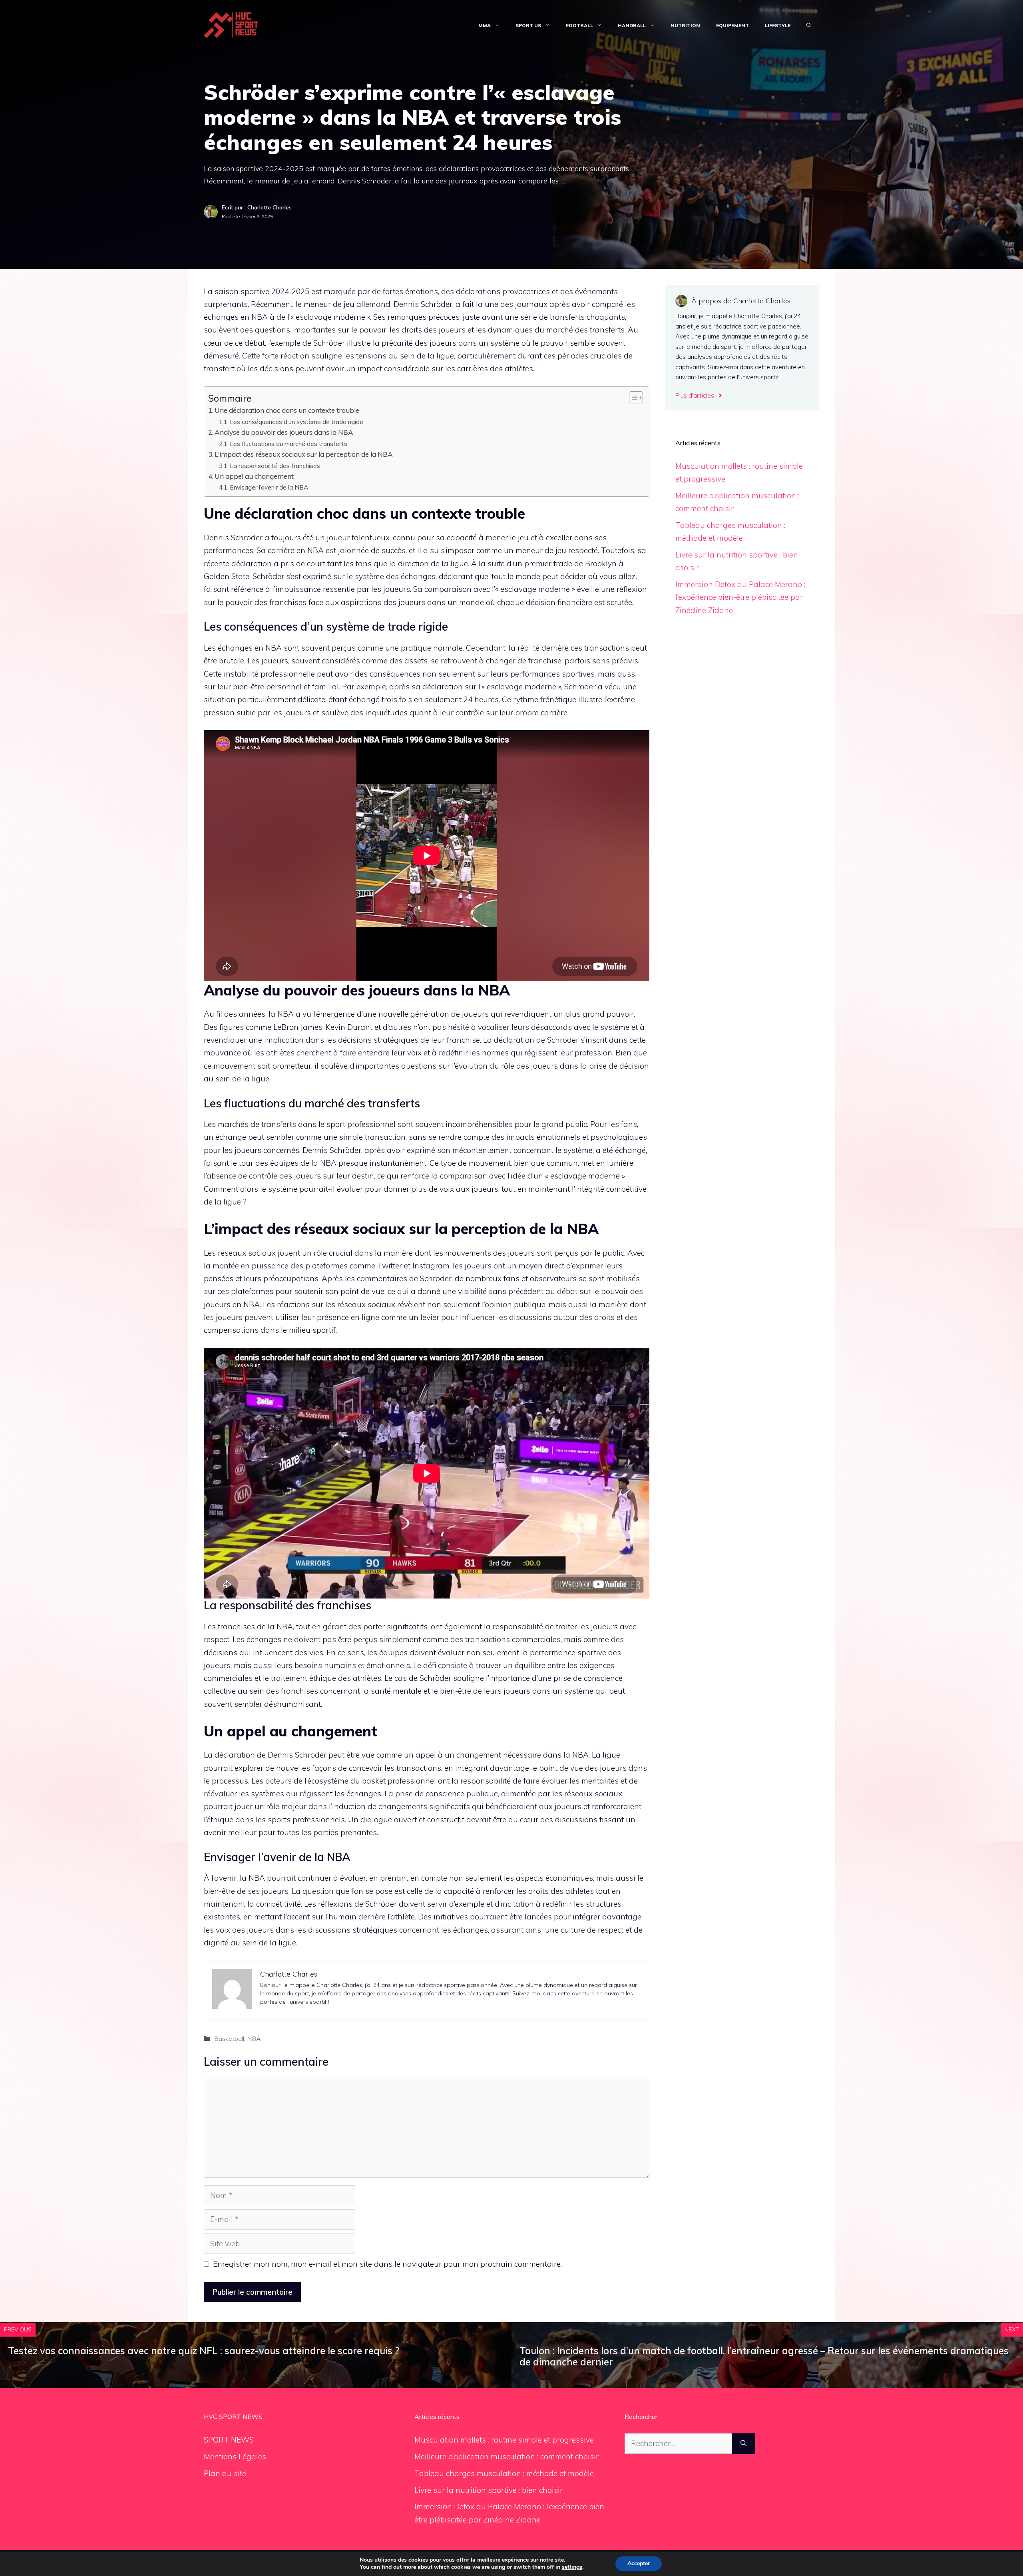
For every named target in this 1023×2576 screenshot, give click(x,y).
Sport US (528, 25)
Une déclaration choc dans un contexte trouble (287, 410)
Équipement (732, 25)
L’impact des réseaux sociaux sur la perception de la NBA (304, 454)
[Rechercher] (743, 2444)
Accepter (639, 2563)
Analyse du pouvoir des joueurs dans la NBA (284, 432)
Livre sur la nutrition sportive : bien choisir (489, 2490)
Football (579, 25)
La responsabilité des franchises (275, 466)
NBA (254, 2039)
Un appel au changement (254, 476)
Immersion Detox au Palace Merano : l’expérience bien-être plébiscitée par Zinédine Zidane (740, 597)
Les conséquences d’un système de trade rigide (297, 422)
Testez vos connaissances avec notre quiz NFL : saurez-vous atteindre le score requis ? (204, 2351)
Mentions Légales (235, 2457)
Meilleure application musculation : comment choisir (507, 2457)
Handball (632, 25)
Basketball (229, 2039)
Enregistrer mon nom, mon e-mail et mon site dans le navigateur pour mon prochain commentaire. (387, 2264)
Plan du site (225, 2473)
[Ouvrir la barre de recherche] (809, 26)
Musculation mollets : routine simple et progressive (504, 2440)
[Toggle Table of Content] (632, 398)
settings (572, 2567)
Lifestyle (778, 25)
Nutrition (685, 25)
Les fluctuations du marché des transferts (289, 444)
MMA (485, 25)
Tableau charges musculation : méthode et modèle (504, 2473)
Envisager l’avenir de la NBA (269, 487)
